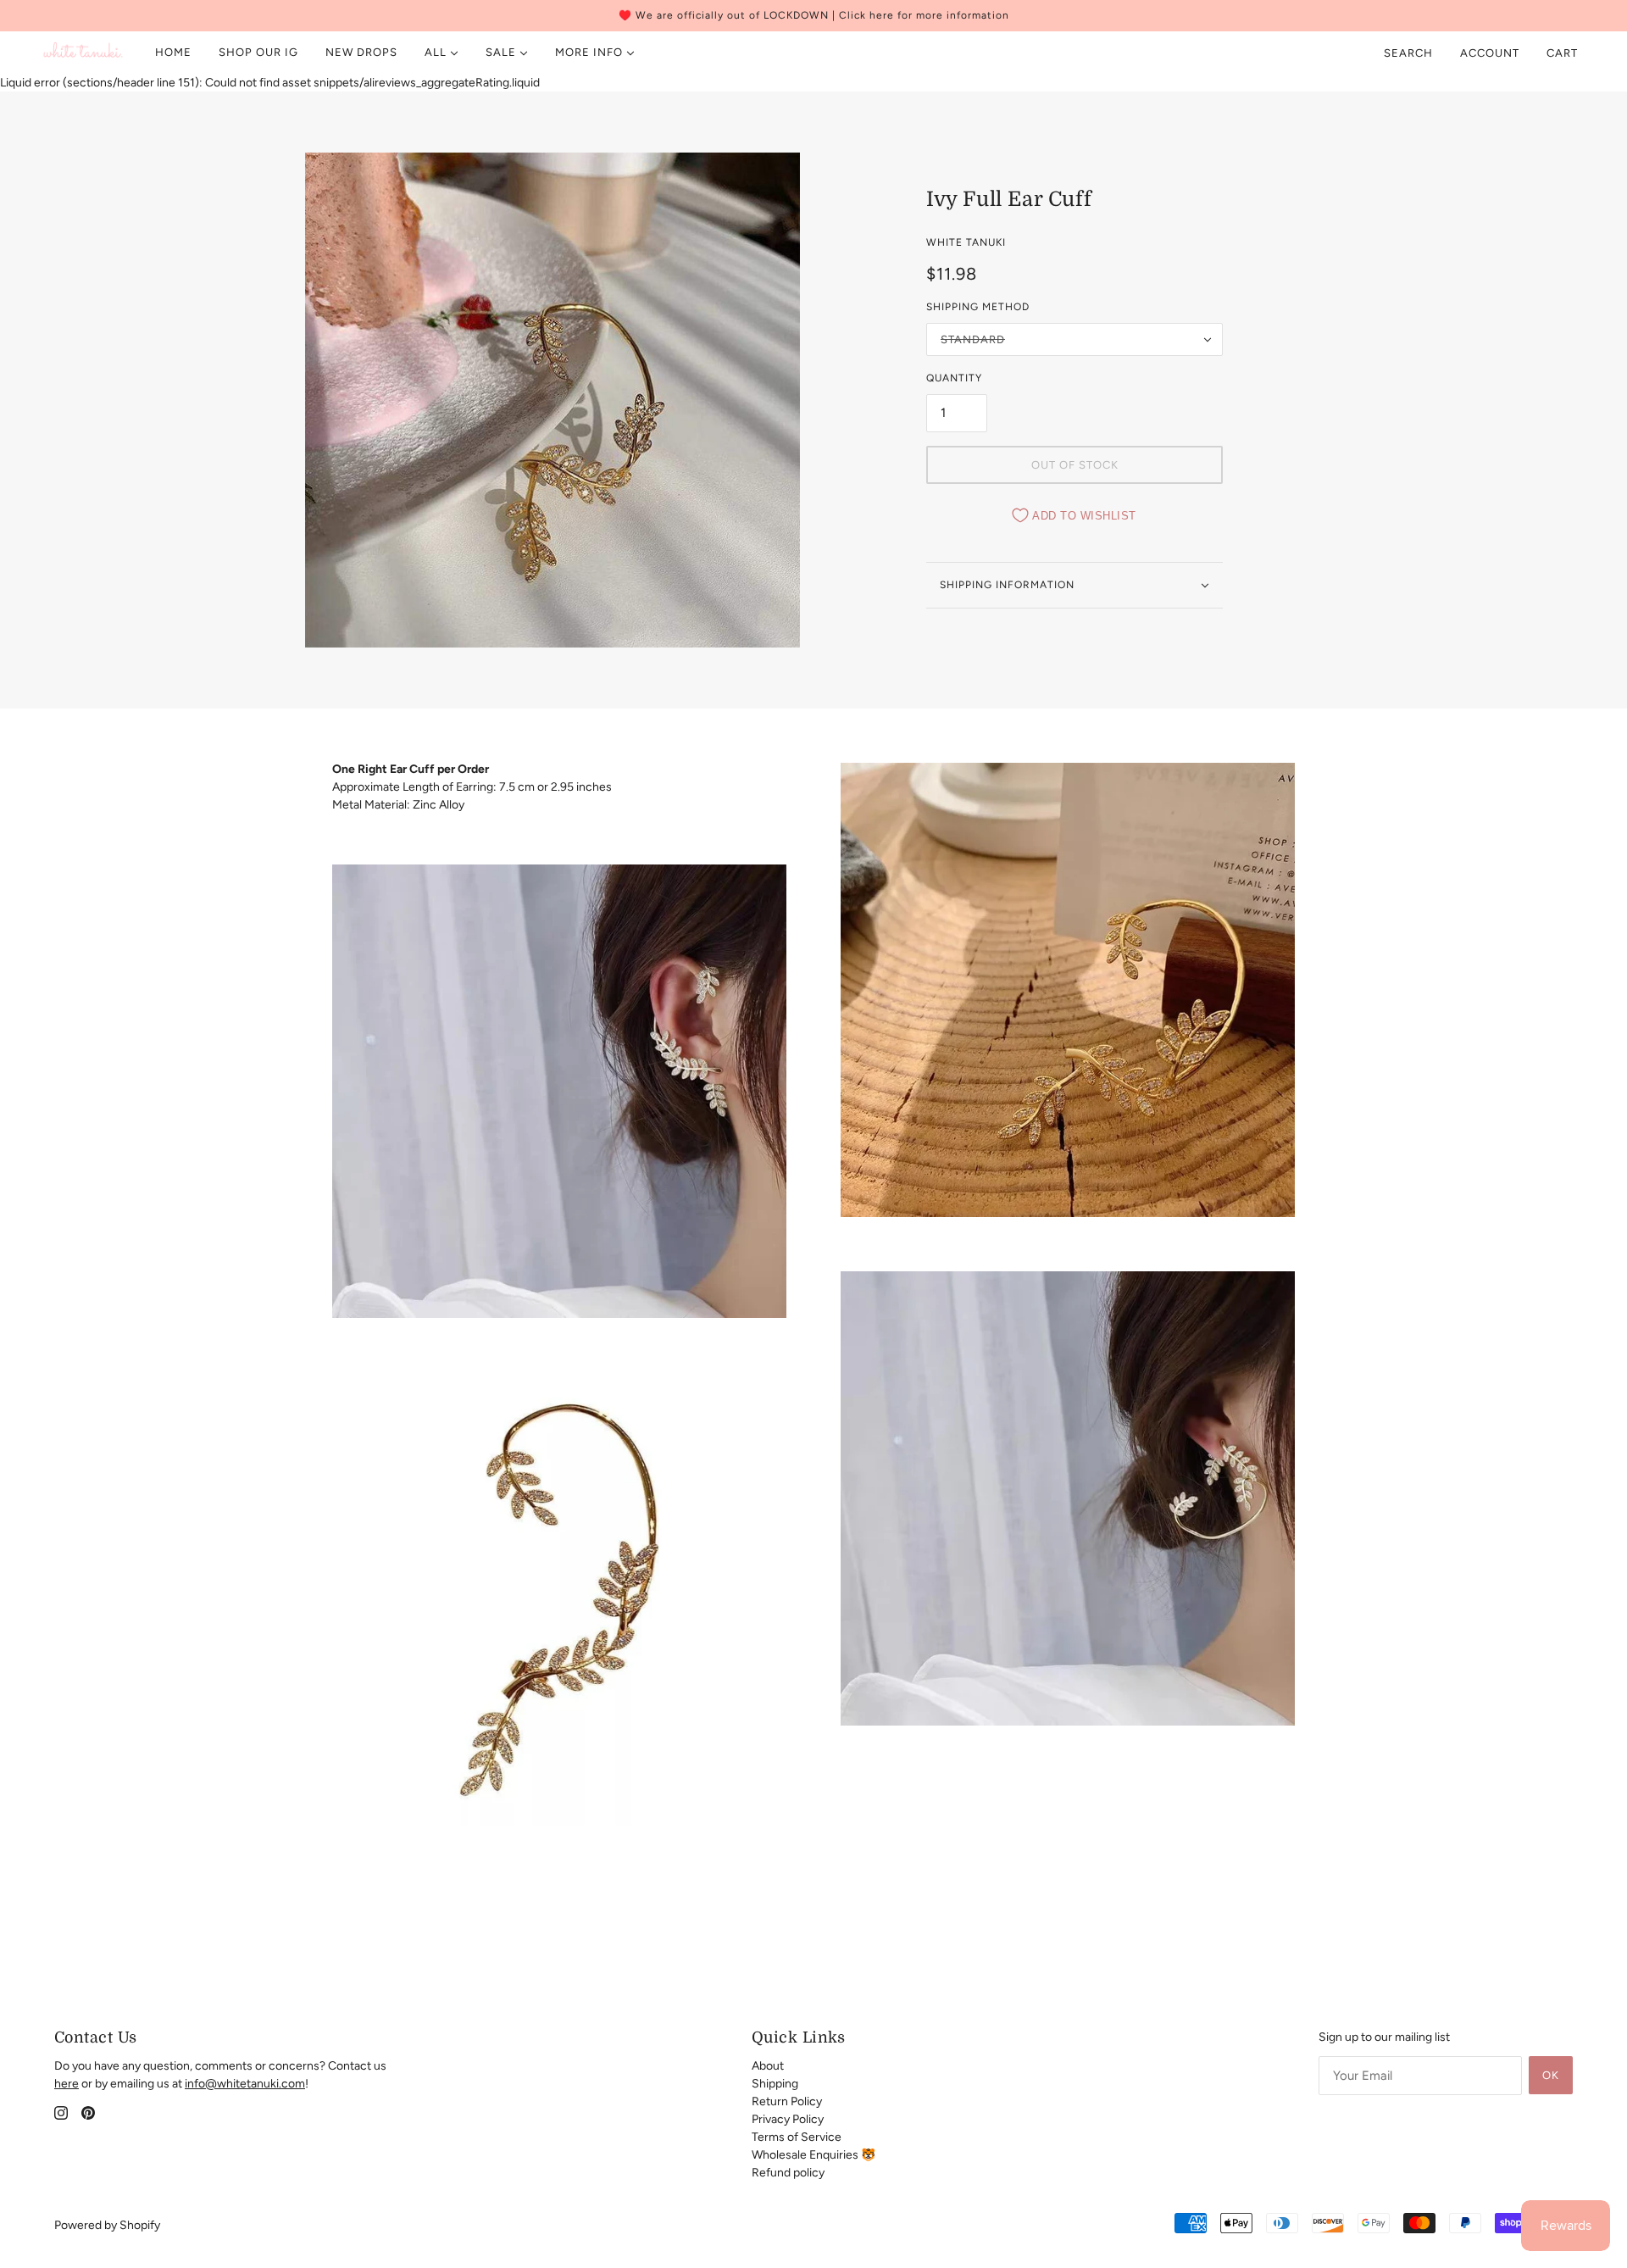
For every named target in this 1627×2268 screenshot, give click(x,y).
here (67, 2084)
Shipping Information (1007, 585)
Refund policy (788, 2173)
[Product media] (559, 1091)
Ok (1551, 2075)
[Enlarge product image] (553, 400)
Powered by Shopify (107, 2225)
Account (1490, 53)
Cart (1564, 53)
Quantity (954, 378)
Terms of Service (797, 2137)
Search (1408, 53)
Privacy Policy (788, 2119)
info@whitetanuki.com (245, 2084)
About (768, 2066)
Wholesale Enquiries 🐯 (813, 2155)
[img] (61, 2112)
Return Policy (787, 2101)
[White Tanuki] (83, 53)
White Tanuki (966, 242)
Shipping (775, 2084)
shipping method (978, 307)
